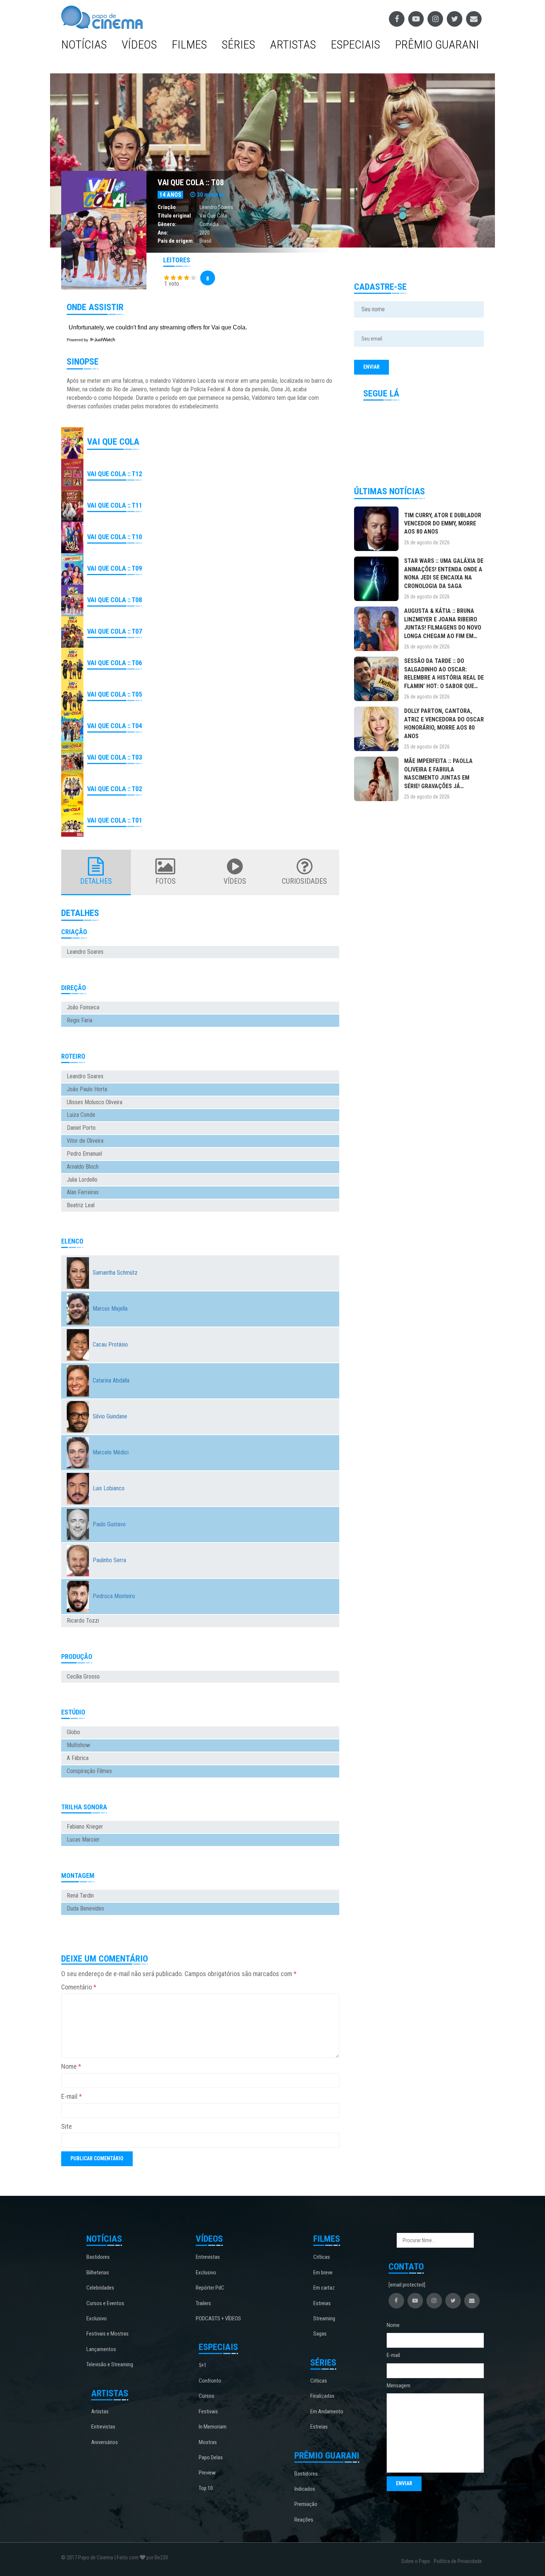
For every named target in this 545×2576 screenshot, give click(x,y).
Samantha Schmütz (115, 1273)
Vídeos (139, 44)
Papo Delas (211, 2457)
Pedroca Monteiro (114, 1596)
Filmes (189, 44)
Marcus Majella (110, 1309)
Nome (71, 2066)
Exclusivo (97, 2318)
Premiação (306, 2504)
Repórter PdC (210, 2288)
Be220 (161, 2557)
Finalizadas (322, 2396)
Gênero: (167, 224)
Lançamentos (101, 2349)
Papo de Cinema (96, 2557)
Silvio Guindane (110, 1416)
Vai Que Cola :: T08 (191, 182)
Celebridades (100, 2288)
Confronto (210, 2381)
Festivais (208, 2411)
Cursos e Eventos (105, 2303)
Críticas (322, 2257)
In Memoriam (213, 2427)
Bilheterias (98, 2273)
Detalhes (96, 881)
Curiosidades (304, 881)
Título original (174, 216)
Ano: (163, 233)
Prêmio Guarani (437, 44)
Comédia (209, 224)
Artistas (293, 44)
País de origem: (176, 241)
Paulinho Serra (109, 1560)
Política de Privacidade (458, 2561)
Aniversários (105, 2442)
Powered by (78, 340)
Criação (167, 207)
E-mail (72, 2096)
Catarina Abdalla (111, 1380)
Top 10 (206, 2488)
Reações (304, 2520)
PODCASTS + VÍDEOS (218, 2318)
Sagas (320, 2334)
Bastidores (98, 2257)
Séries (238, 44)
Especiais (355, 44)
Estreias (322, 2303)
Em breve (323, 2273)
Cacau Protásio (110, 1345)
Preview (207, 2473)
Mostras (208, 2442)
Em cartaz (324, 2288)
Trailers (203, 2303)
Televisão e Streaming (110, 2364)
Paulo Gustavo (109, 1524)
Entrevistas (103, 2427)
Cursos (207, 2396)
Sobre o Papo (416, 2561)
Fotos (166, 881)
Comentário (79, 1987)
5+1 (203, 2365)
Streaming (324, 2318)
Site (67, 2126)
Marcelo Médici (111, 1452)
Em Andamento (327, 2411)
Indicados (305, 2489)
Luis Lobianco (109, 1488)
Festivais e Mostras (108, 2334)
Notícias (84, 44)
